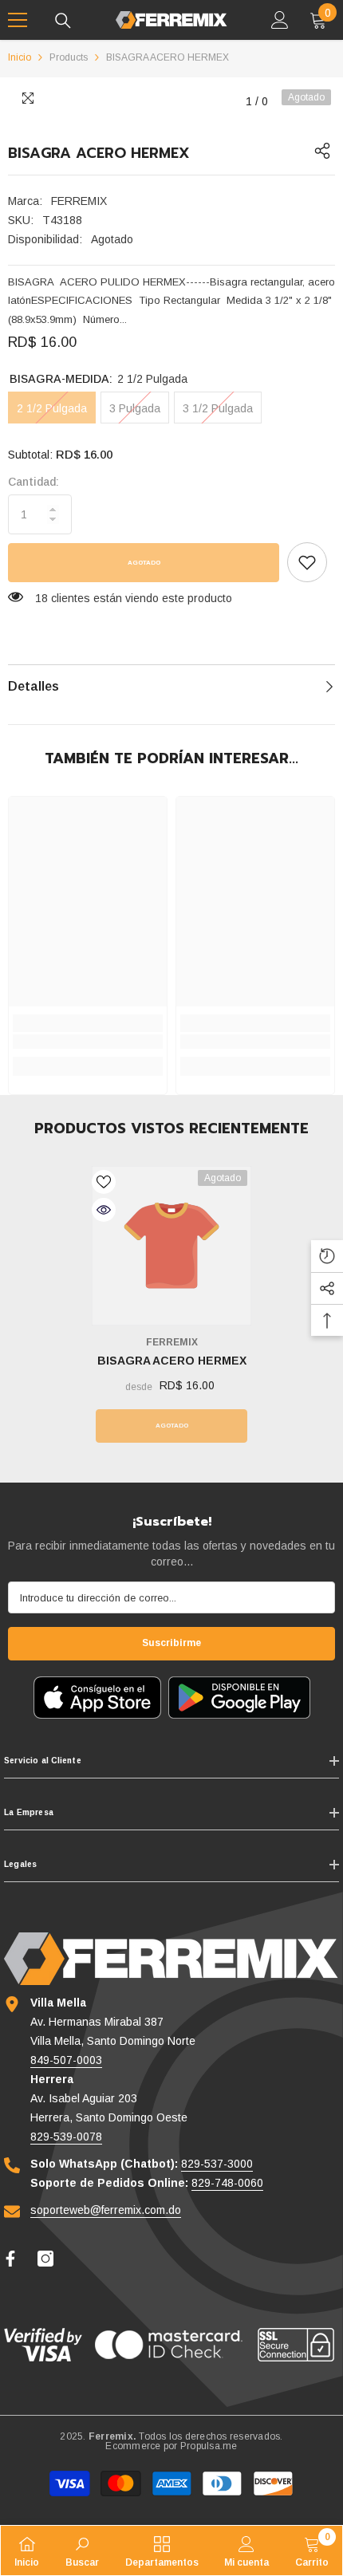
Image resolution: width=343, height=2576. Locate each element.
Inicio (20, 57)
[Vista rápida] (104, 1210)
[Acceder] (280, 20)
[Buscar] (63, 21)
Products (69, 57)
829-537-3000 (217, 2164)
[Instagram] (45, 2259)
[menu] (18, 20)
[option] (171, 1308)
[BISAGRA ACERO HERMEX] (171, 1246)
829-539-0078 (66, 2137)
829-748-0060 (227, 2183)
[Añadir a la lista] (104, 1182)
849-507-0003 (66, 2060)
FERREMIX (79, 201)
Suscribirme (171, 1643)
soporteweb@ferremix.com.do (106, 2210)
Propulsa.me (209, 2446)
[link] (307, 562)
